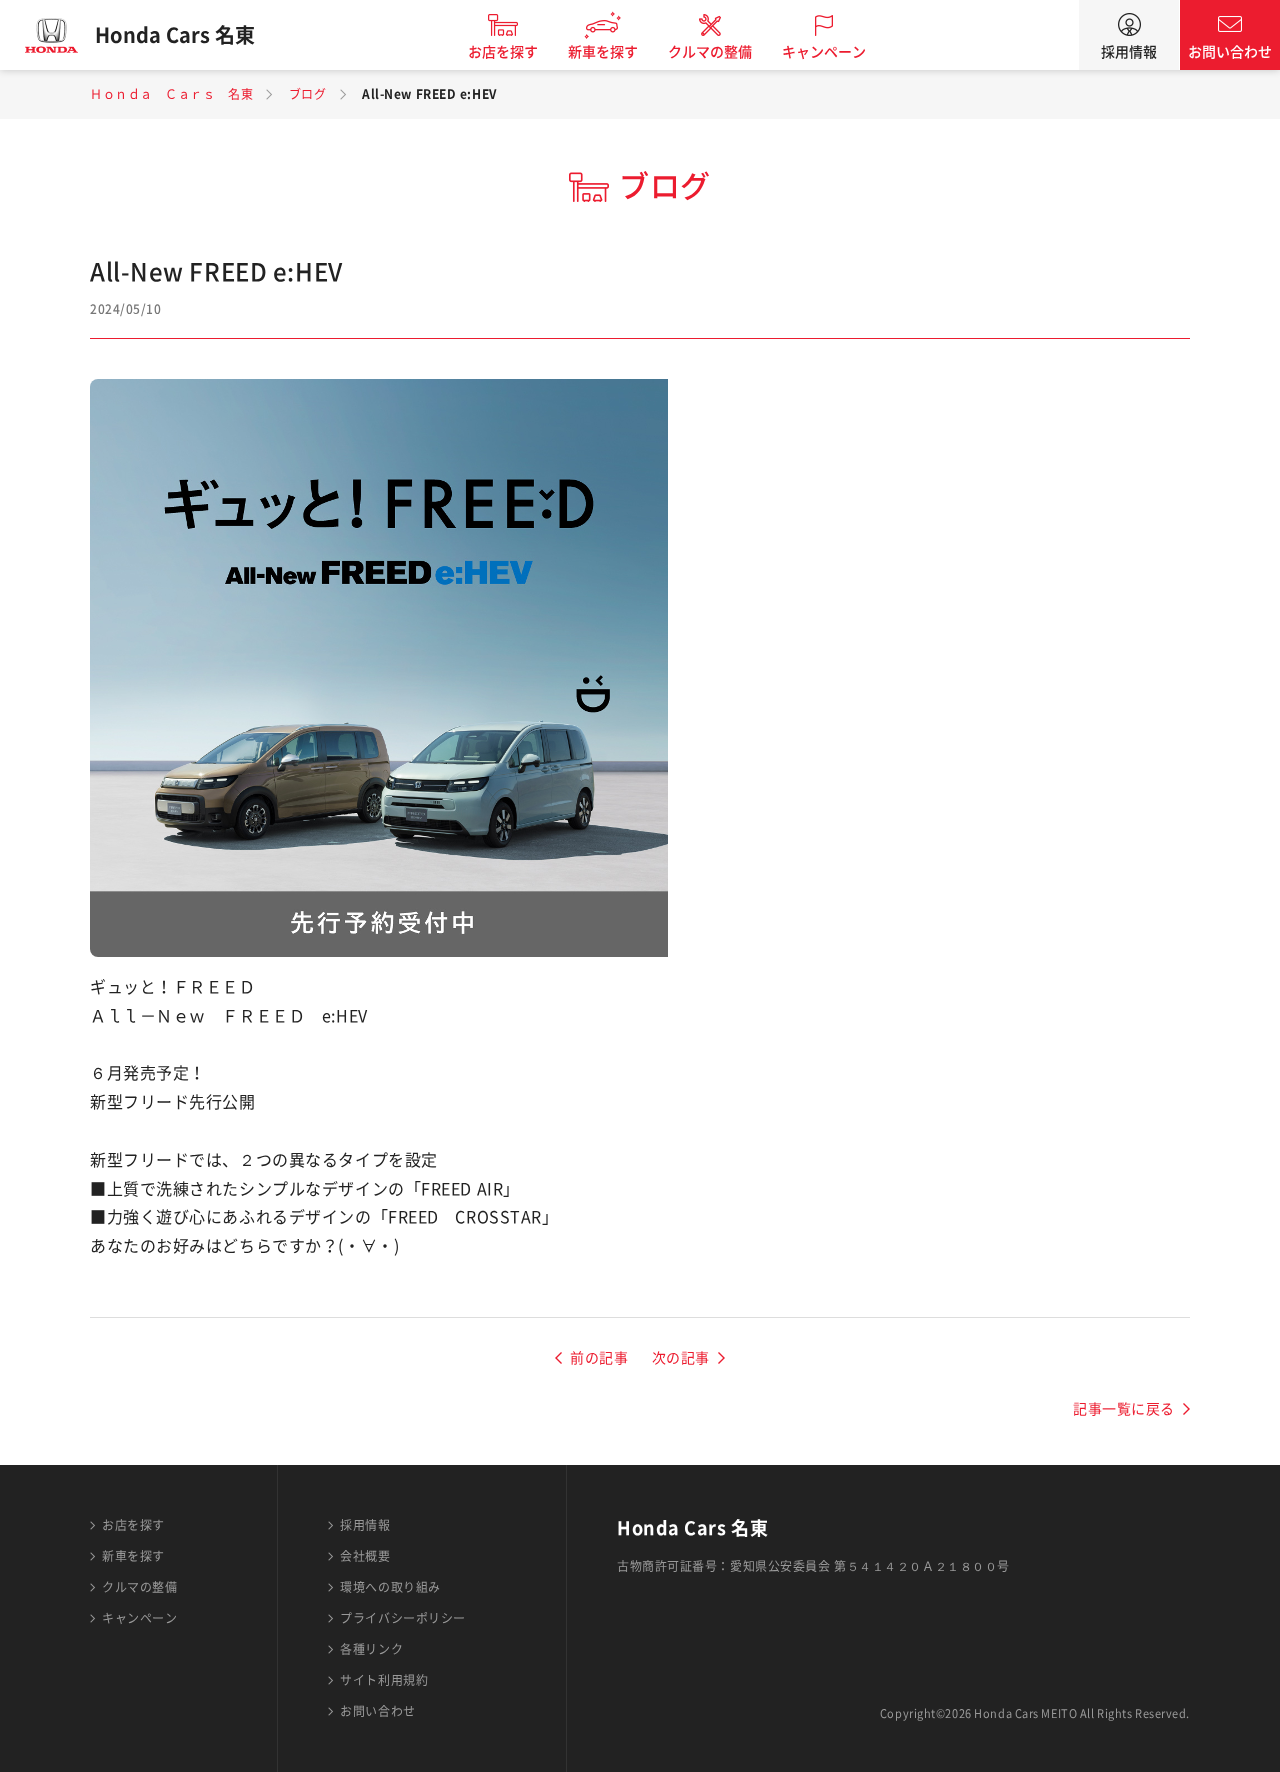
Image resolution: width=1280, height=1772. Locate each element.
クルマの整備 (710, 52)
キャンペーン (824, 52)
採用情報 (1129, 52)
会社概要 (365, 1556)
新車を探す (603, 52)
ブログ (308, 94)
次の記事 (681, 1358)
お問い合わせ (1230, 52)
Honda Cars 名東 (175, 35)
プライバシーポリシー (403, 1618)
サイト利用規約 (384, 1680)
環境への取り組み (390, 1587)
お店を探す (503, 52)
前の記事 (599, 1358)
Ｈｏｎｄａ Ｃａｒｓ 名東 (171, 94)
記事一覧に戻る (1124, 1409)
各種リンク (371, 1649)
